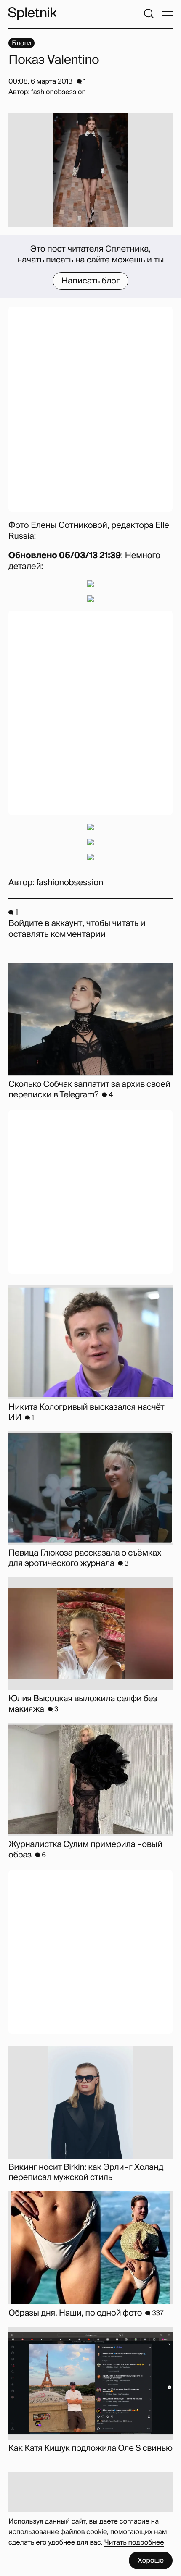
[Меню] (167, 13)
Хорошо (151, 2560)
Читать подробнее (134, 2542)
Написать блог (91, 281)
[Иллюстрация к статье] (90, 170)
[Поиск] (149, 13)
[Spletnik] (32, 13)
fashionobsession (70, 883)
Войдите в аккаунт (45, 923)
